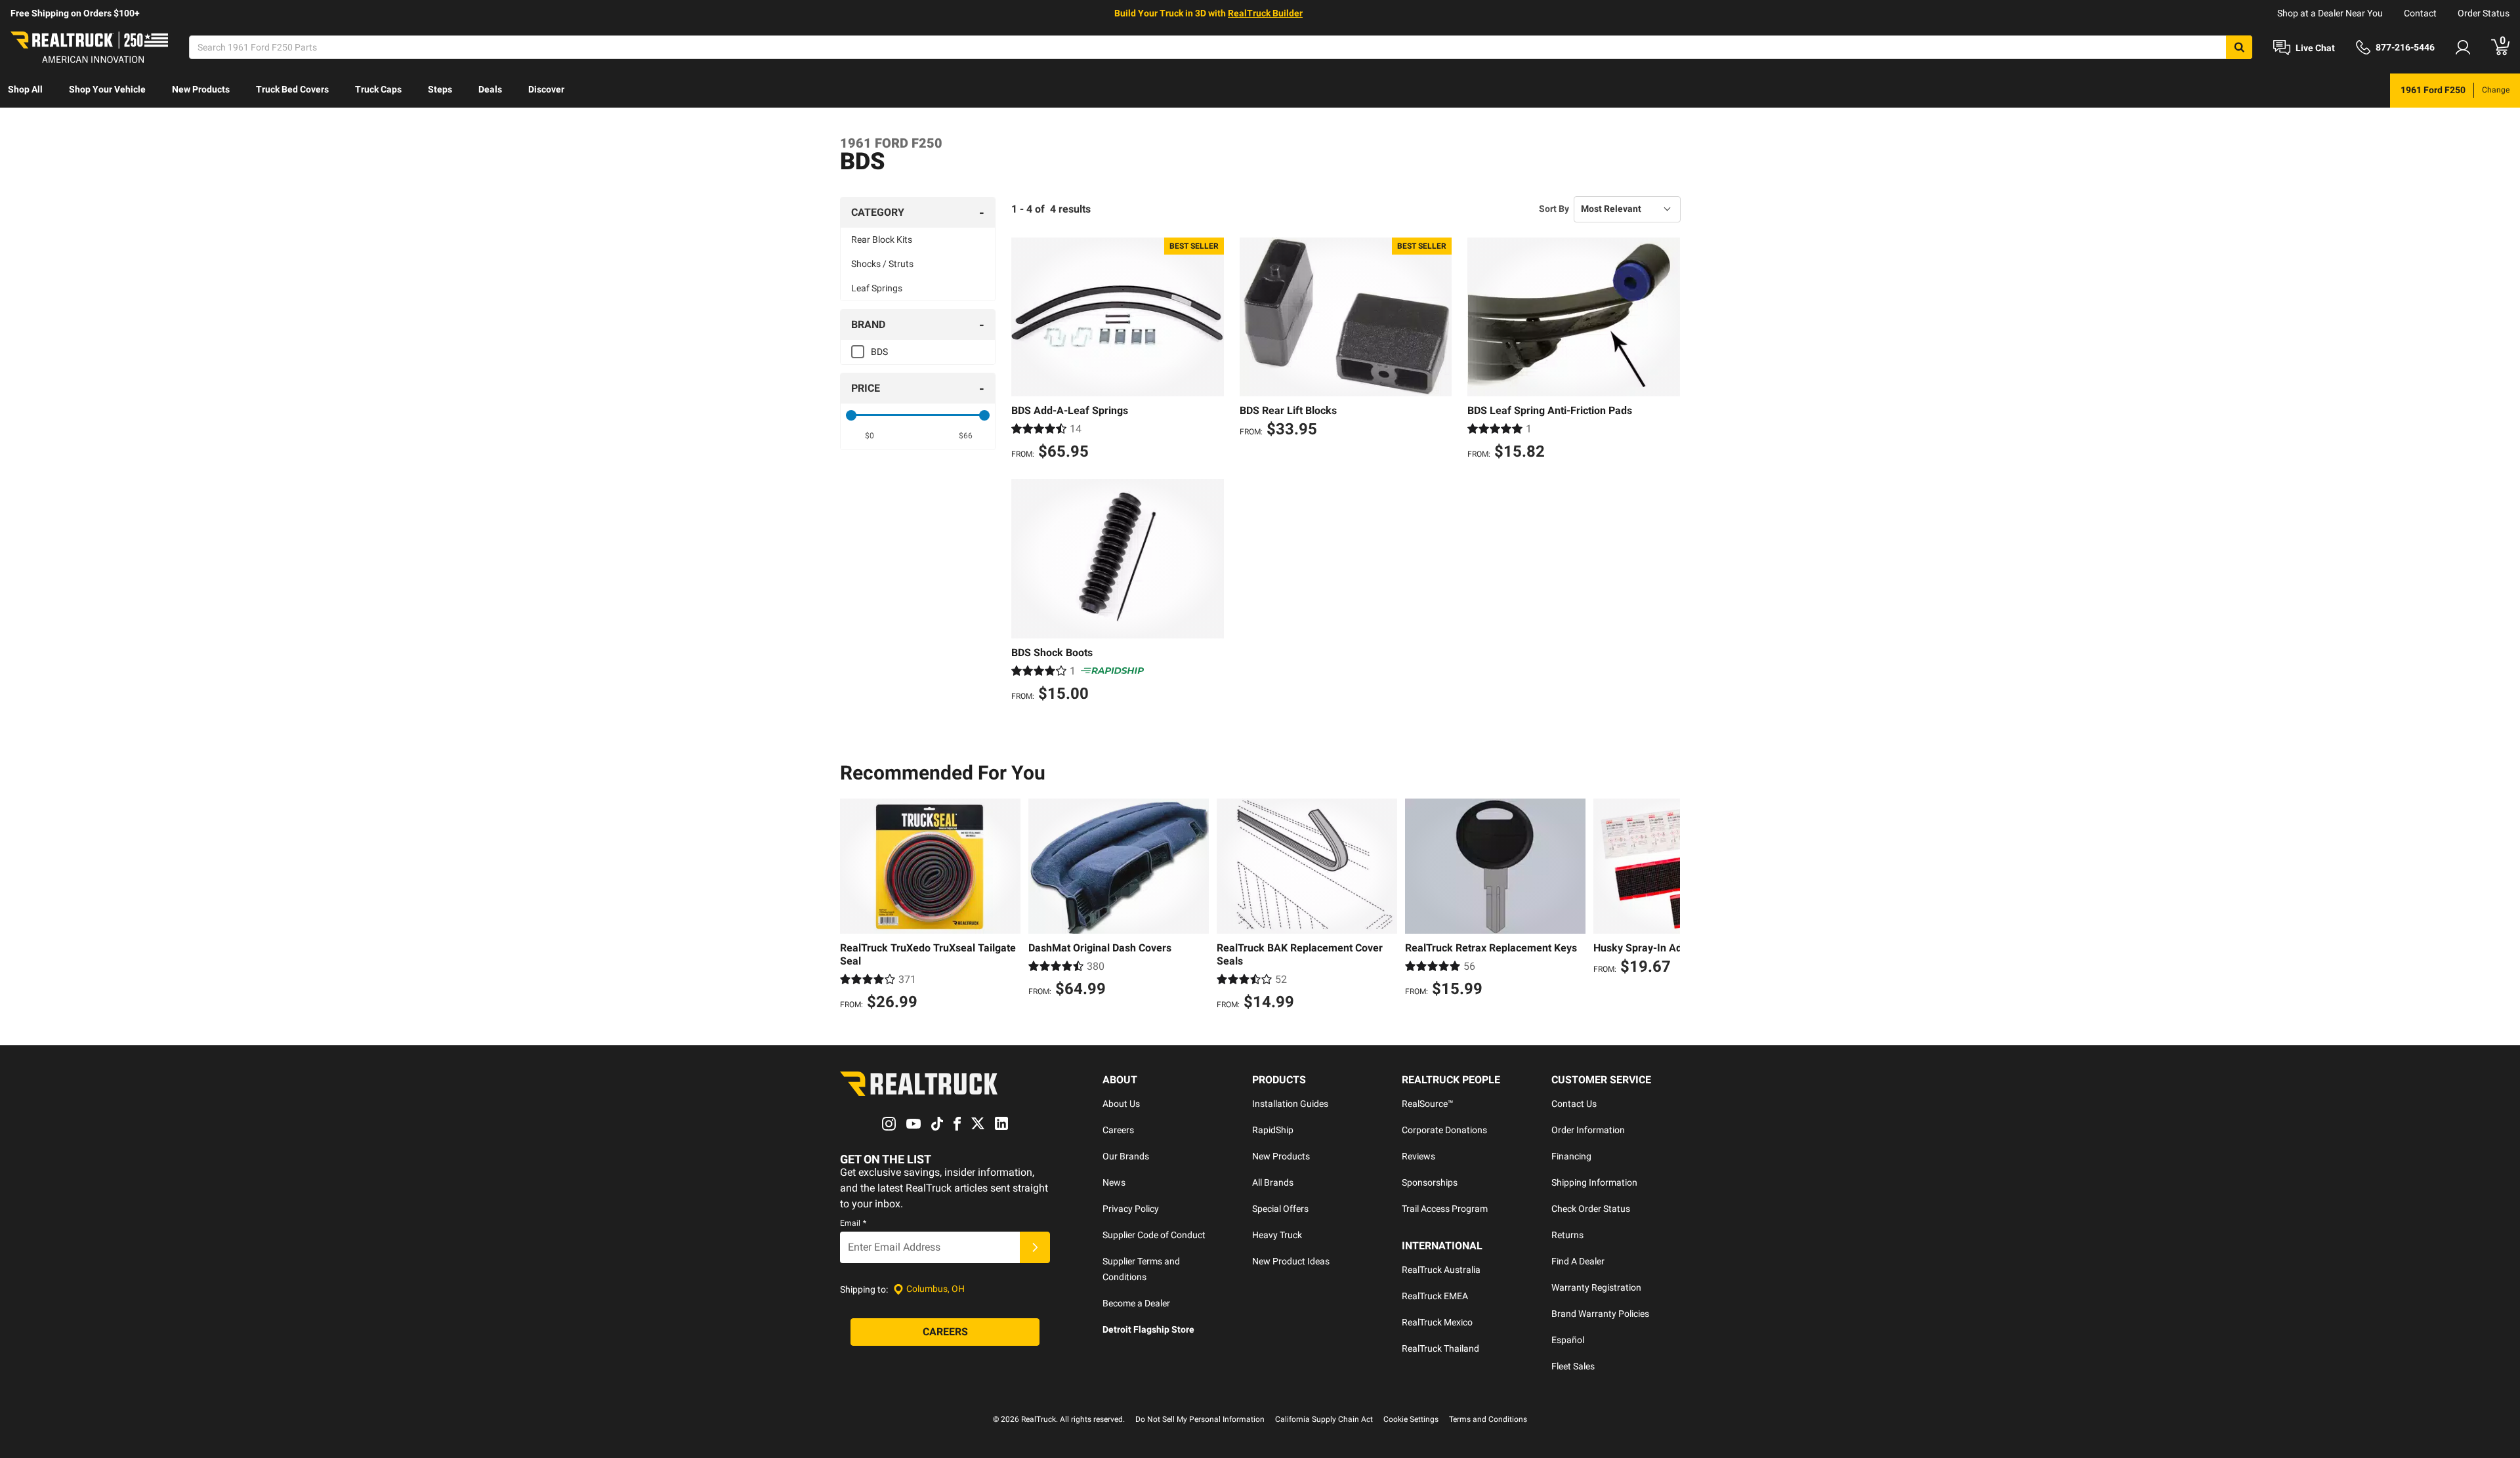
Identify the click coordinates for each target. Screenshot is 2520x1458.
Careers (1118, 1130)
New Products (201, 89)
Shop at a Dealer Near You (2330, 13)
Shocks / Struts (882, 264)
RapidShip (1273, 1130)
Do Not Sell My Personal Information (1200, 1419)
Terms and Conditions (1488, 1419)
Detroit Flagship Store (1148, 1329)
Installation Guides (1290, 1104)
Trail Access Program (1445, 1209)
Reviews (1418, 1156)
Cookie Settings (1411, 1419)
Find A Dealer (1578, 1261)
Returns (1567, 1235)
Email (853, 1223)
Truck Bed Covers (292, 89)
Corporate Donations (1444, 1130)
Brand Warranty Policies (1600, 1314)
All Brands (1273, 1182)
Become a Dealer (1136, 1303)
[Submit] (1035, 1247)
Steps (440, 89)
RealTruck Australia (1441, 1270)
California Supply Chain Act (1324, 1419)
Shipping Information (1594, 1182)
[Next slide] (1667, 906)
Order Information (1588, 1130)
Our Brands (1126, 1156)
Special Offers (1280, 1209)
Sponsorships (1430, 1182)
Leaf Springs (877, 288)
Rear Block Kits (882, 240)
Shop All (25, 89)
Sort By (1554, 209)
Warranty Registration (1596, 1287)
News (1114, 1182)
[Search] (2239, 47)
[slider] (851, 415)
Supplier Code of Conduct (1154, 1235)
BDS (879, 352)
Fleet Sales (1573, 1366)
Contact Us (1574, 1104)
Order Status (2484, 13)
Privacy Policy (1131, 1209)
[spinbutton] (870, 436)
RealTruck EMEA (1435, 1296)
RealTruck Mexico (1437, 1322)
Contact (2420, 13)
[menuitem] (25, 91)
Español (1568, 1340)
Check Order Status (1591, 1209)
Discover (546, 89)
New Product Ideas (1291, 1261)
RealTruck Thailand (1440, 1348)
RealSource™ (1428, 1104)
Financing (1571, 1156)
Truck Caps (378, 89)
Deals (490, 89)
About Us (1121, 1104)
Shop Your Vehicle (107, 89)
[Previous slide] (853, 906)
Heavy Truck (1277, 1235)
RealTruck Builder (1265, 13)
